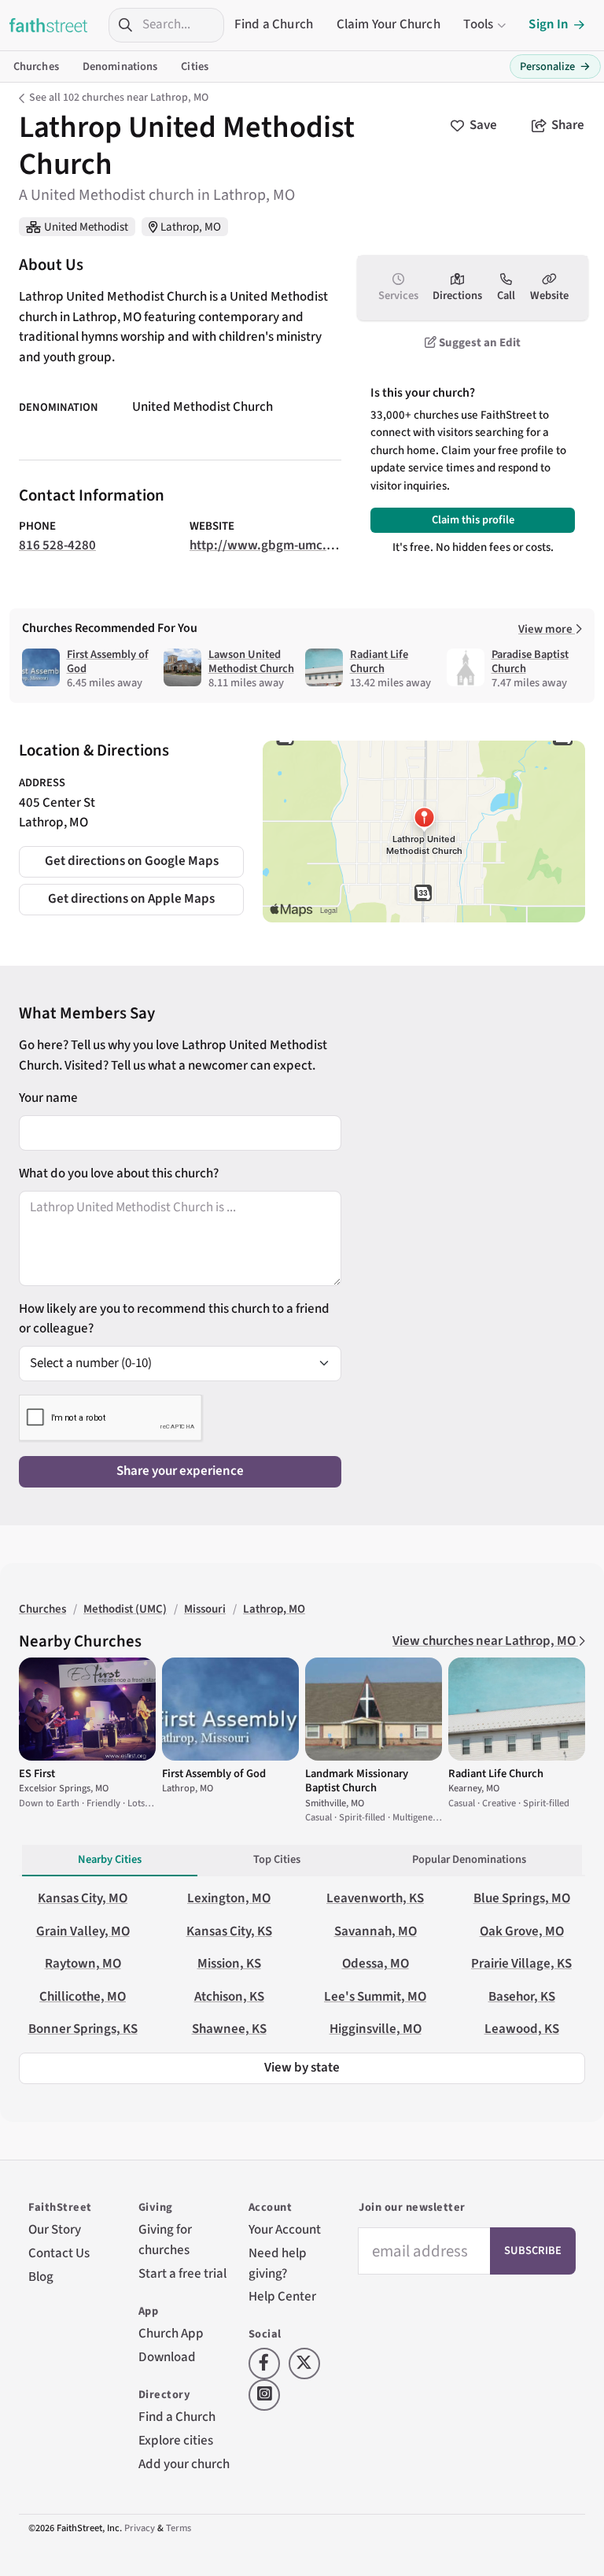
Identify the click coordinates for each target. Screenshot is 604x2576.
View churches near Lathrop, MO (485, 1641)
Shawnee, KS (229, 2029)
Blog (41, 2277)
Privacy (140, 2528)
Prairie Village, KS (521, 1964)
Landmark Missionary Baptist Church (357, 1781)
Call (506, 296)
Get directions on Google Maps (132, 861)
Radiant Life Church (379, 662)
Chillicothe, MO (83, 1997)
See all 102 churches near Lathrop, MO (119, 98)
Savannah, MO (376, 1931)
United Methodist (86, 227)
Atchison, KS (229, 1997)
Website (549, 296)
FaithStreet (49, 25)
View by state (302, 2068)
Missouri (205, 1609)
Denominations (120, 67)
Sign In (549, 24)
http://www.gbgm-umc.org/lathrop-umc (306, 545)
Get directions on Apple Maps (131, 899)
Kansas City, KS (229, 1931)
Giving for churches (165, 2240)
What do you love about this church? (119, 1173)
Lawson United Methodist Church (251, 662)
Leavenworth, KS (375, 1898)
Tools (478, 24)
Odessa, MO (376, 1964)
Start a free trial (182, 2274)
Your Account (285, 2230)
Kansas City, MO (83, 1898)
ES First (37, 1774)
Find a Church (274, 24)
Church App (171, 2334)
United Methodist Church (203, 407)
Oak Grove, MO (522, 1931)
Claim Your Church (389, 24)
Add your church (184, 2464)
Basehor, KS (522, 1997)
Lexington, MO (229, 1898)
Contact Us (59, 2253)
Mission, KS (229, 1964)
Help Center (282, 2297)
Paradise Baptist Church (530, 662)
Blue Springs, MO (522, 1898)
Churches (36, 67)
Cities (195, 67)
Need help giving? (278, 2264)
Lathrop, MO (191, 227)
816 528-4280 (57, 545)
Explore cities (176, 2441)
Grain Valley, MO (83, 1931)
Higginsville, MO (376, 2029)
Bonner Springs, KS (83, 2029)
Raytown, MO (83, 1964)
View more (547, 629)
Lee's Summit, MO (375, 1997)
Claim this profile (473, 520)
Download (167, 2357)
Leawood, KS (522, 2029)
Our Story (55, 2230)
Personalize (555, 67)
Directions (457, 296)
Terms (179, 2528)
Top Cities (277, 1859)
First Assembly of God (108, 662)
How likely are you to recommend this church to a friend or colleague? (174, 1319)
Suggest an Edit (479, 343)
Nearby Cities (110, 1859)
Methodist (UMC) (125, 1609)
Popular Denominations (469, 1859)
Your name (48, 1098)
